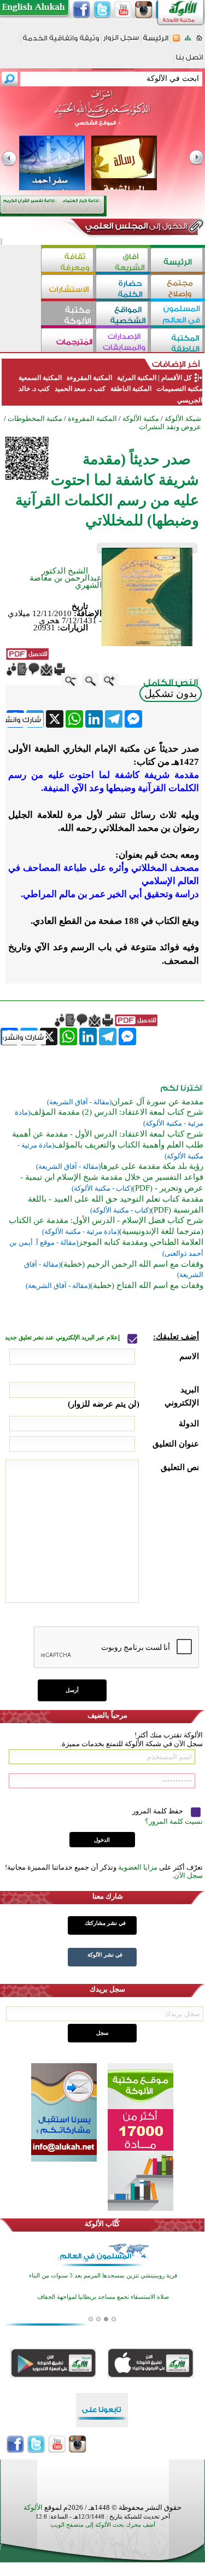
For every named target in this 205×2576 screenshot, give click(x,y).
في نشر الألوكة (105, 1955)
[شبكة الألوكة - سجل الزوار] (121, 41)
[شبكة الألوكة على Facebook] (81, 10)
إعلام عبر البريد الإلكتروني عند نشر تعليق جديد (63, 1337)
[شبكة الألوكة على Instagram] (144, 10)
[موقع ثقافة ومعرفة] (68, 261)
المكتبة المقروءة (89, 378)
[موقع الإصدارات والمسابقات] (123, 341)
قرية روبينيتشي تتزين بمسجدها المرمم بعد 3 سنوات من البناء (103, 2276)
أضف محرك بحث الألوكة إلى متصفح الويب (103, 2525)
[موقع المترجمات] (68, 341)
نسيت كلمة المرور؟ (174, 1821)
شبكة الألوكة (183, 418)
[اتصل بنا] (189, 61)
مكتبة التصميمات (178, 389)
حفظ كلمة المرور (159, 1811)
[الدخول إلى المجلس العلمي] (135, 228)
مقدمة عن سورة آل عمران (157, 1102)
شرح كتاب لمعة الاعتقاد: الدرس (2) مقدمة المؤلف (117, 1112)
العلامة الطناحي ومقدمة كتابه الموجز (141, 1242)
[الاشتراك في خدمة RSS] (176, 41)
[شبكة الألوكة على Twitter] (102, 10)
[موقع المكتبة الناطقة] (178, 341)
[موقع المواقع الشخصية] (123, 315)
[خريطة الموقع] (188, 41)
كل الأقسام (177, 378)
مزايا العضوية (138, 1867)
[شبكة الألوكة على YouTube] (123, 10)
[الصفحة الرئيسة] (199, 41)
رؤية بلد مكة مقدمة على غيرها (152, 1166)
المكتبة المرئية (136, 378)
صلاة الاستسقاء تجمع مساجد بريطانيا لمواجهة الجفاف (103, 2297)
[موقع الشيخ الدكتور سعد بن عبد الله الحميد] (102, 114)
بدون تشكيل (171, 693)
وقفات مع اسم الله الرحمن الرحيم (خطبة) (132, 1264)
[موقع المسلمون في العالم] (178, 315)
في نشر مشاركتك (105, 1923)
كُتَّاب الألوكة (102, 2224)
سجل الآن (188, 1875)
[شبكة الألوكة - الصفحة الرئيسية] (156, 42)
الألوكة (33, 2507)
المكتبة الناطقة (131, 389)
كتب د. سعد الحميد (80, 389)
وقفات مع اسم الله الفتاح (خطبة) (147, 1285)
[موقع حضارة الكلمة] (123, 288)
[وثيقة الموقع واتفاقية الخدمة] (61, 42)
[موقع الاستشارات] (68, 288)
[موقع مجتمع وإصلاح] (178, 288)
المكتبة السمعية (40, 378)
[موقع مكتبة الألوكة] (68, 315)
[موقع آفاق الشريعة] (123, 261)
